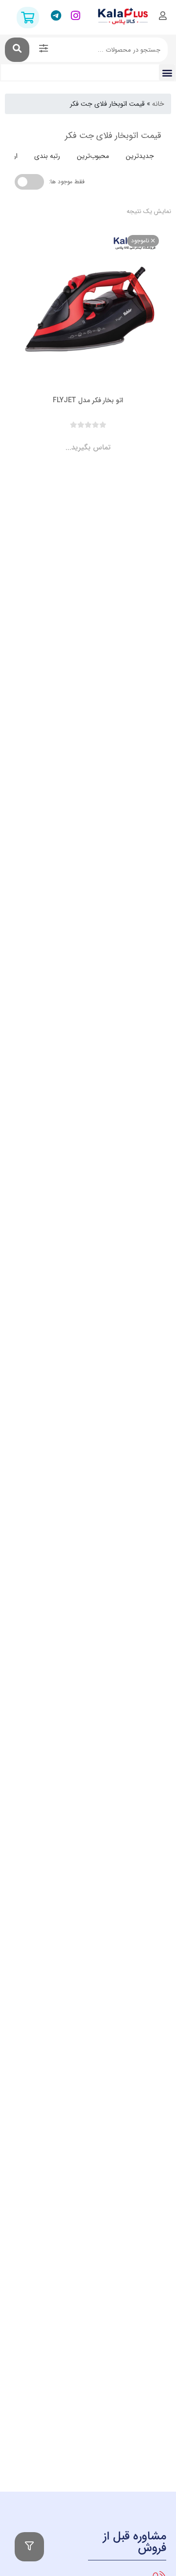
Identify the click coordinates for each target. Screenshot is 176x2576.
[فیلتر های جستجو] (44, 50)
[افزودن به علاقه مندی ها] (60, 439)
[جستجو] (17, 50)
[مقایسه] (79, 439)
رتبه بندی (47, 156)
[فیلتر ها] (29, 2547)
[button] (167, 72)
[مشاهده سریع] (97, 439)
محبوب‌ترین (93, 156)
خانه (158, 104)
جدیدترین (140, 156)
